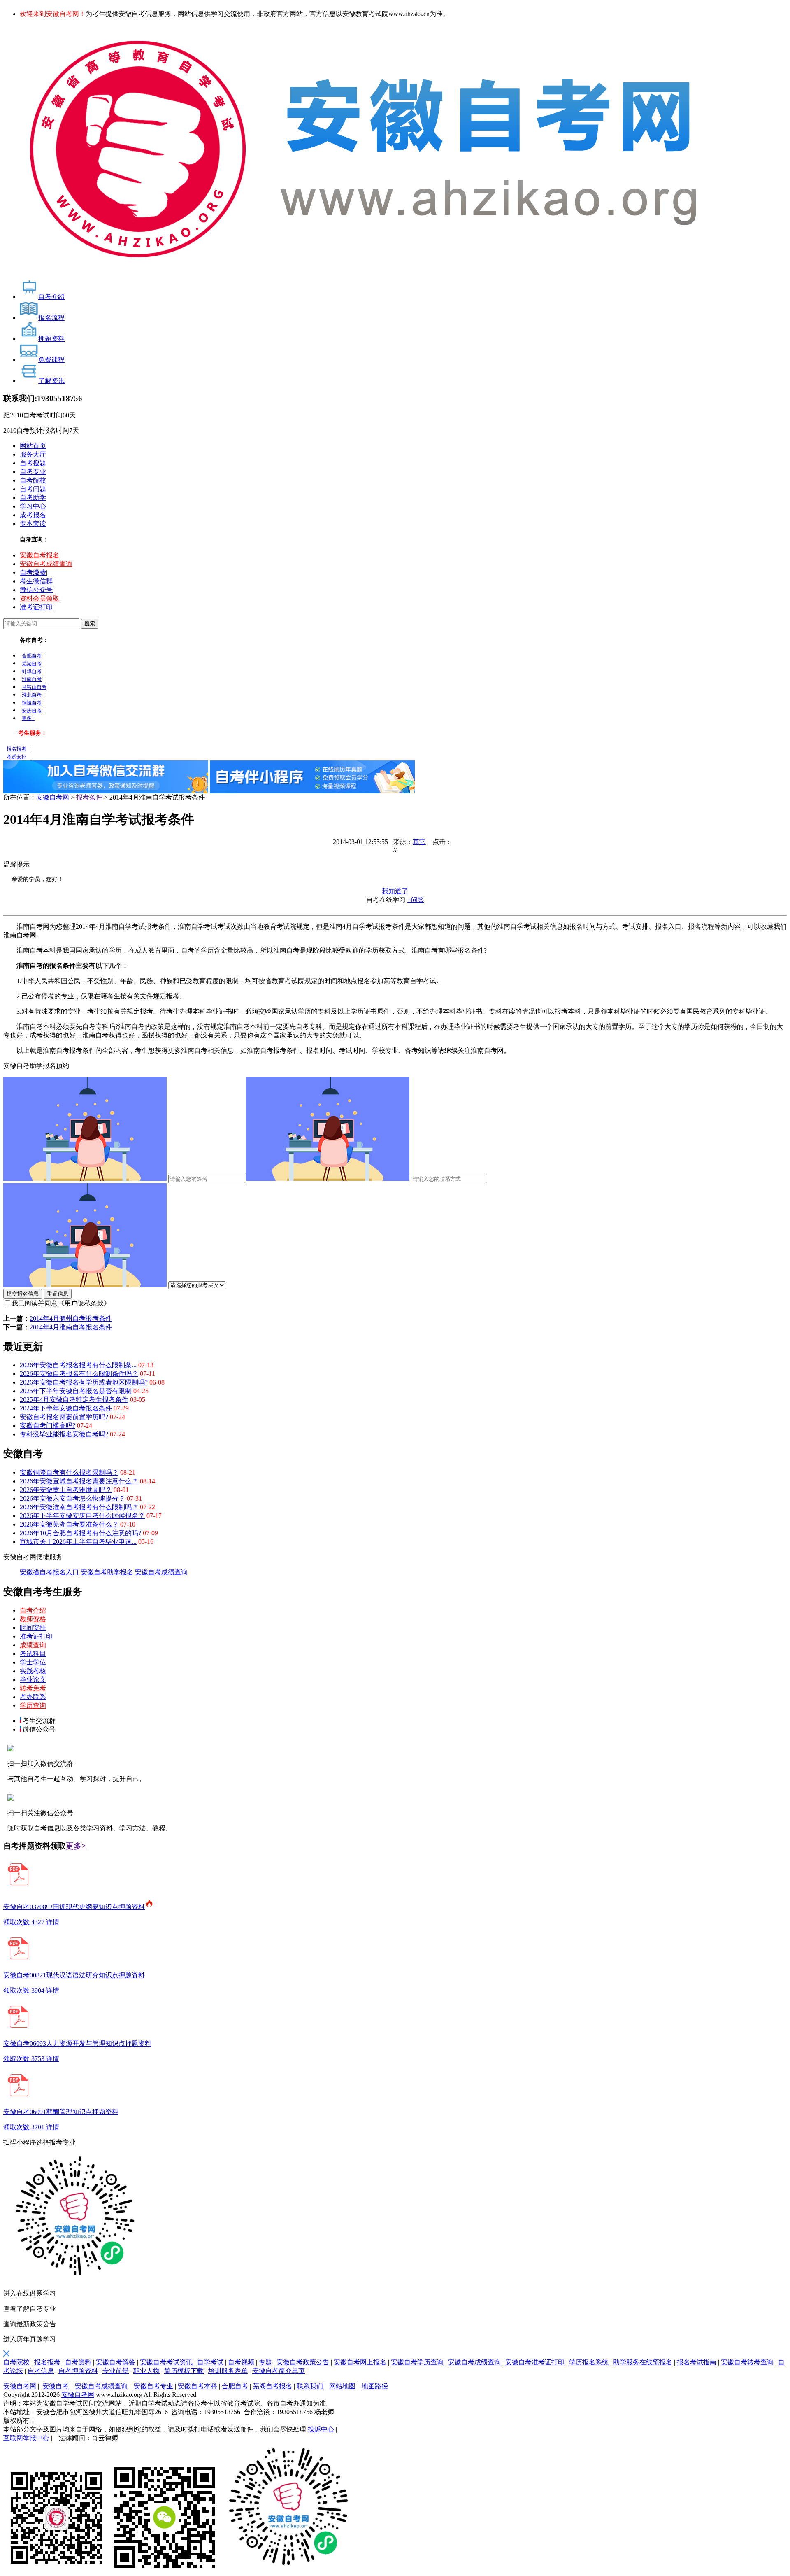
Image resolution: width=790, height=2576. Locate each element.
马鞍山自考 (34, 687)
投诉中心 (321, 2429)
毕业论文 (33, 1680)
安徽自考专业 (153, 2386)
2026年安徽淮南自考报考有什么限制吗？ (79, 1507)
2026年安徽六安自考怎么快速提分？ (72, 1498)
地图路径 (375, 2386)
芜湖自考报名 (272, 2386)
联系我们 (310, 2386)
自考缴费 (33, 572)
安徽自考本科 (197, 2386)
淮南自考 (32, 679)
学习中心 (33, 506)
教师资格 (33, 1619)
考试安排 (16, 757)
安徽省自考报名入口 (49, 1572)
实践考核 (33, 1671)
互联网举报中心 (26, 2438)
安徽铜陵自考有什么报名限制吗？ (69, 1472)
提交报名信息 (23, 1294)
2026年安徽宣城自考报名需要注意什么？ (79, 1481)
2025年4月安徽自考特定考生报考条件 (74, 1400)
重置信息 (58, 1294)
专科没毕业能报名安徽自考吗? (64, 1434)
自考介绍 (33, 1610)
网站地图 (342, 2386)
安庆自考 (32, 711)
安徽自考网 (53, 797)
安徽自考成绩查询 (46, 564)
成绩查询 (33, 1645)
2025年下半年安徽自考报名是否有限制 (76, 1391)
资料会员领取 (39, 598)
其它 (419, 842)
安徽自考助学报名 (107, 1572)
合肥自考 (32, 656)
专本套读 (33, 523)
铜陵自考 (32, 703)
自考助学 (33, 498)
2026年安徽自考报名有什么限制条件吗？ (79, 1374)
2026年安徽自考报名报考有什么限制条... (78, 1365)
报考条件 (89, 797)
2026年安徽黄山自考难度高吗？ (66, 1490)
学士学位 (33, 1662)
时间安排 (33, 1628)
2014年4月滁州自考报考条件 (71, 1318)
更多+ (28, 718)
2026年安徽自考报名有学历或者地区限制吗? (84, 1382)
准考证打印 (36, 607)
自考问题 (33, 489)
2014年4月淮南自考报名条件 (71, 1327)
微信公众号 (36, 590)
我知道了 (395, 891)
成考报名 (33, 515)
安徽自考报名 (39, 555)
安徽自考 (56, 2386)
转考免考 (33, 1688)
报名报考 (16, 749)
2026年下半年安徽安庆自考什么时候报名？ (82, 1516)
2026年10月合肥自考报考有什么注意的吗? (80, 1533)
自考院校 (33, 480)
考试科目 (33, 1654)
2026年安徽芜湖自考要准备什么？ (69, 1524)
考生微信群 (36, 581)
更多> (76, 1846)
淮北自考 (32, 695)
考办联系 (33, 1697)
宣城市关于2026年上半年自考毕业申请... (78, 1542)
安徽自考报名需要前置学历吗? (64, 1417)
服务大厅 (33, 454)
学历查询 (33, 1705)
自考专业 (33, 472)
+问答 (416, 900)
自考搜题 (33, 463)
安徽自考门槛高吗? (48, 1426)
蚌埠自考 (32, 671)
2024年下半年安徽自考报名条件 (66, 1408)
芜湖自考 (32, 664)
